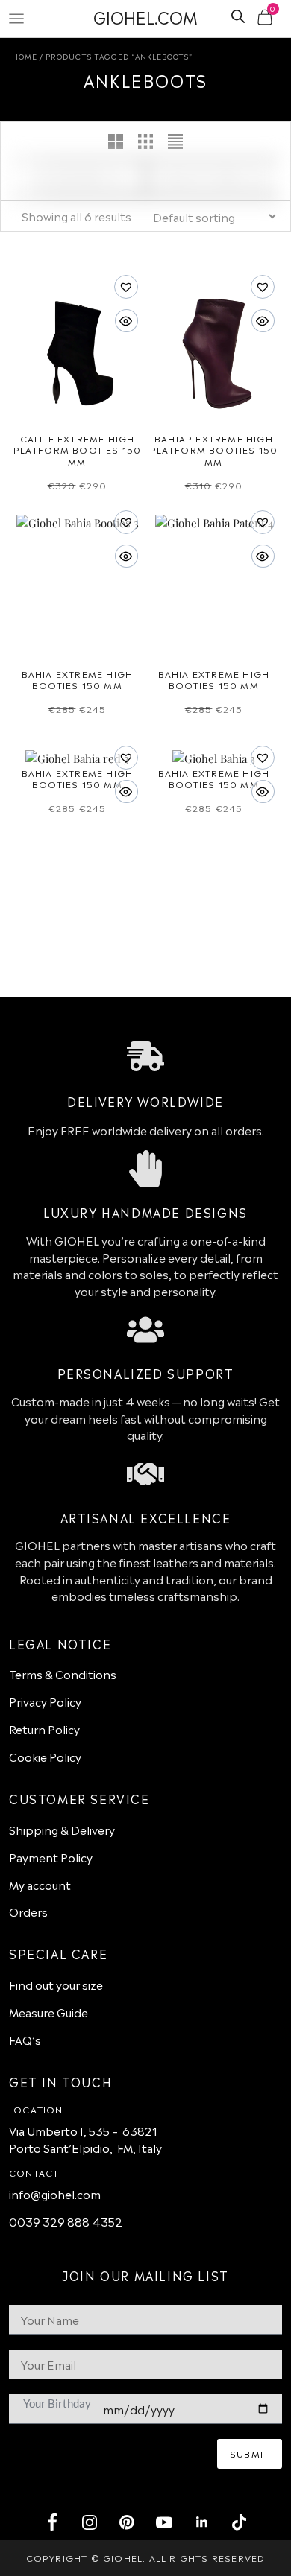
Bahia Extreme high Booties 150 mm (78, 679)
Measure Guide (48, 2012)
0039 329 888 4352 (66, 2221)
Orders (28, 1911)
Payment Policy (51, 1857)
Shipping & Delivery (62, 1829)
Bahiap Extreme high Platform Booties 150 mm (214, 450)
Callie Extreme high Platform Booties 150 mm (78, 450)
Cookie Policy (45, 1756)
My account (40, 1884)
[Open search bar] (238, 15)
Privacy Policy (45, 1701)
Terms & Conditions (63, 1674)
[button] (22, 356)
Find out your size (56, 1984)
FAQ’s (25, 2039)
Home (25, 56)
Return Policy (44, 1729)
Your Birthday (57, 2403)
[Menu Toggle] (16, 19)
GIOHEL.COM (145, 16)
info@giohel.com (55, 2193)
